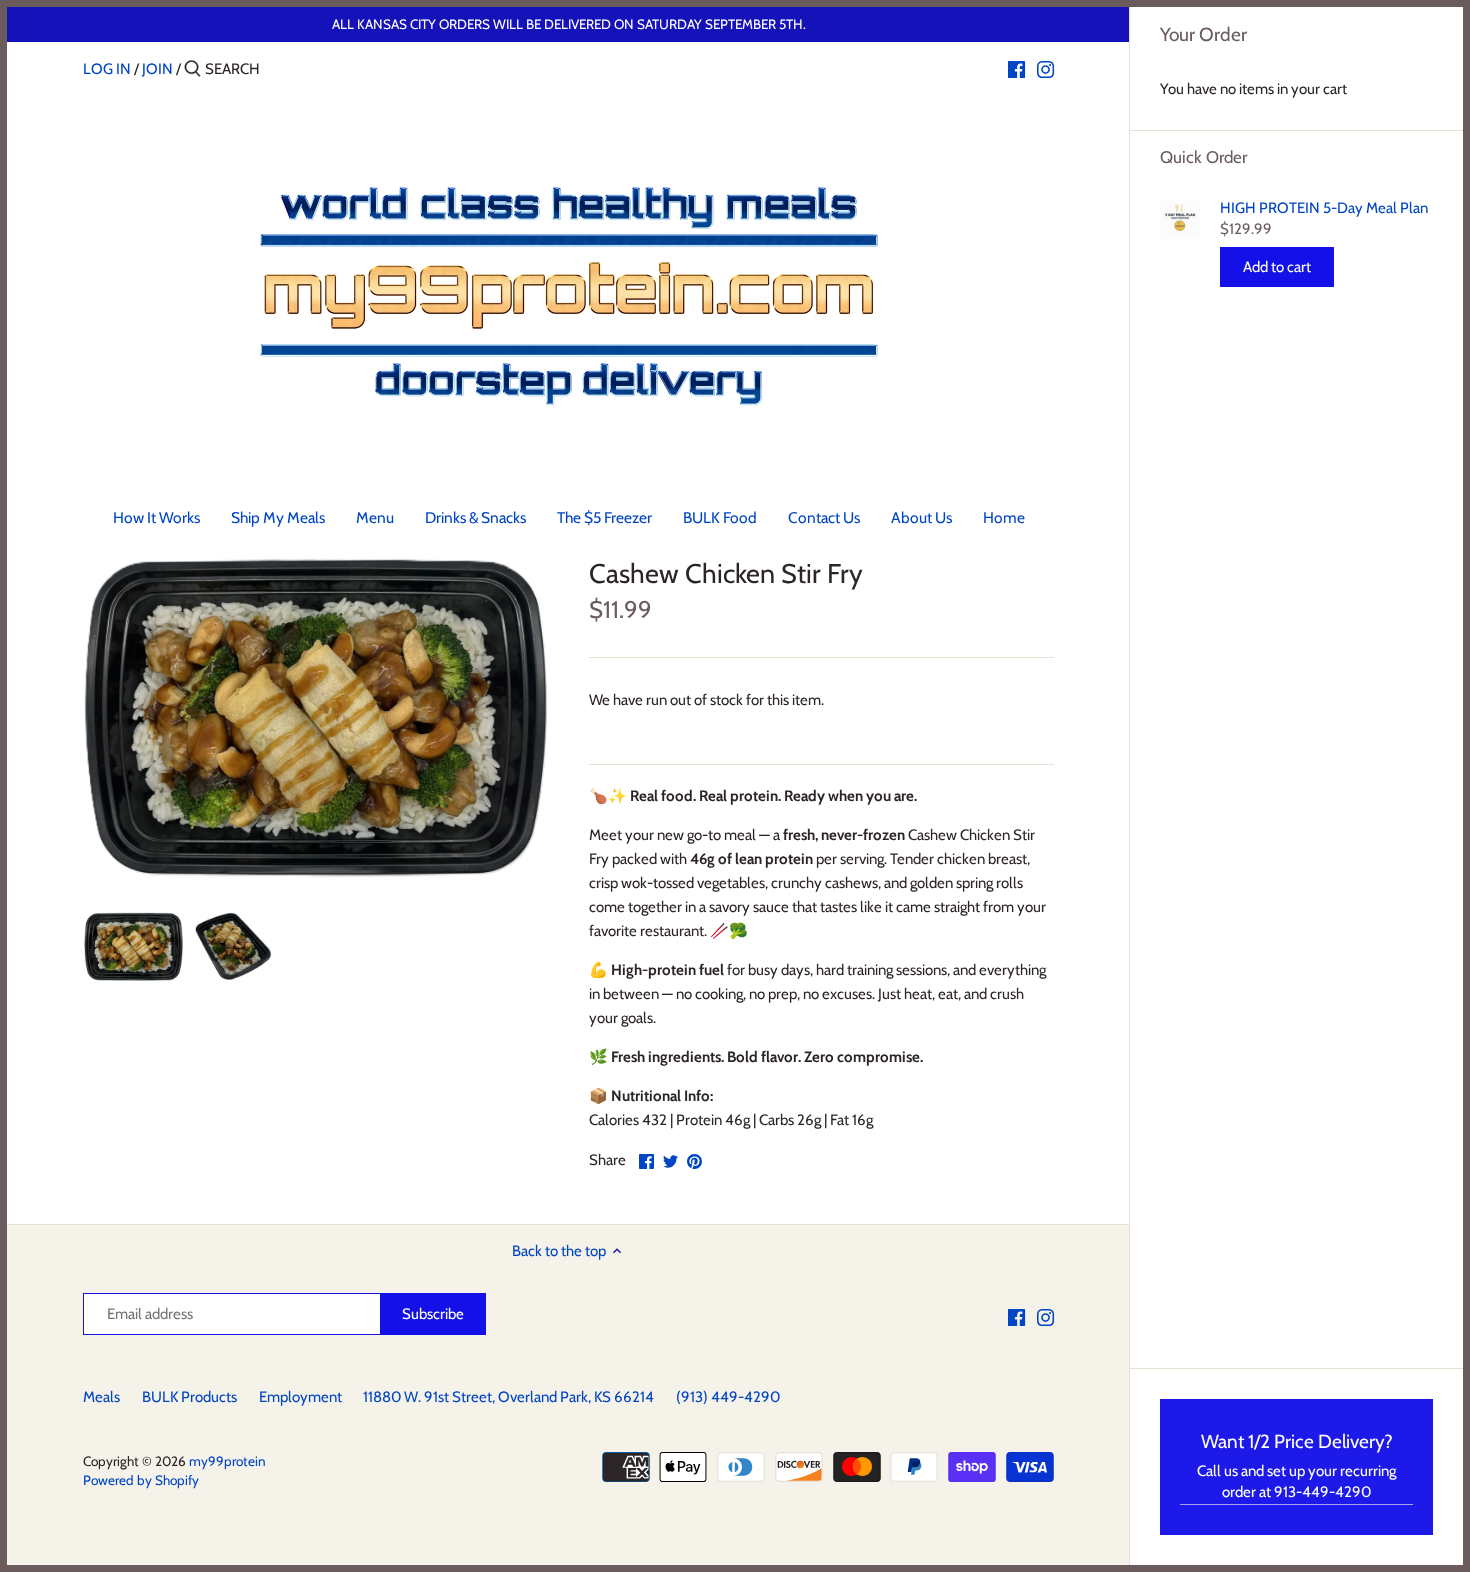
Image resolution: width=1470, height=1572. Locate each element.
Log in (107, 69)
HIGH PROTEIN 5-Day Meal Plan (1324, 208)
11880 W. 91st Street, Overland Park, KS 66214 (508, 1397)
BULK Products (189, 1397)
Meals (101, 1397)
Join (157, 69)
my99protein (227, 1461)
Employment (300, 1397)
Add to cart (1277, 267)
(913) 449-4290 (728, 1397)
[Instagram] (1045, 68)
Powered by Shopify (141, 1480)
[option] (133, 946)
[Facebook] (1016, 68)
